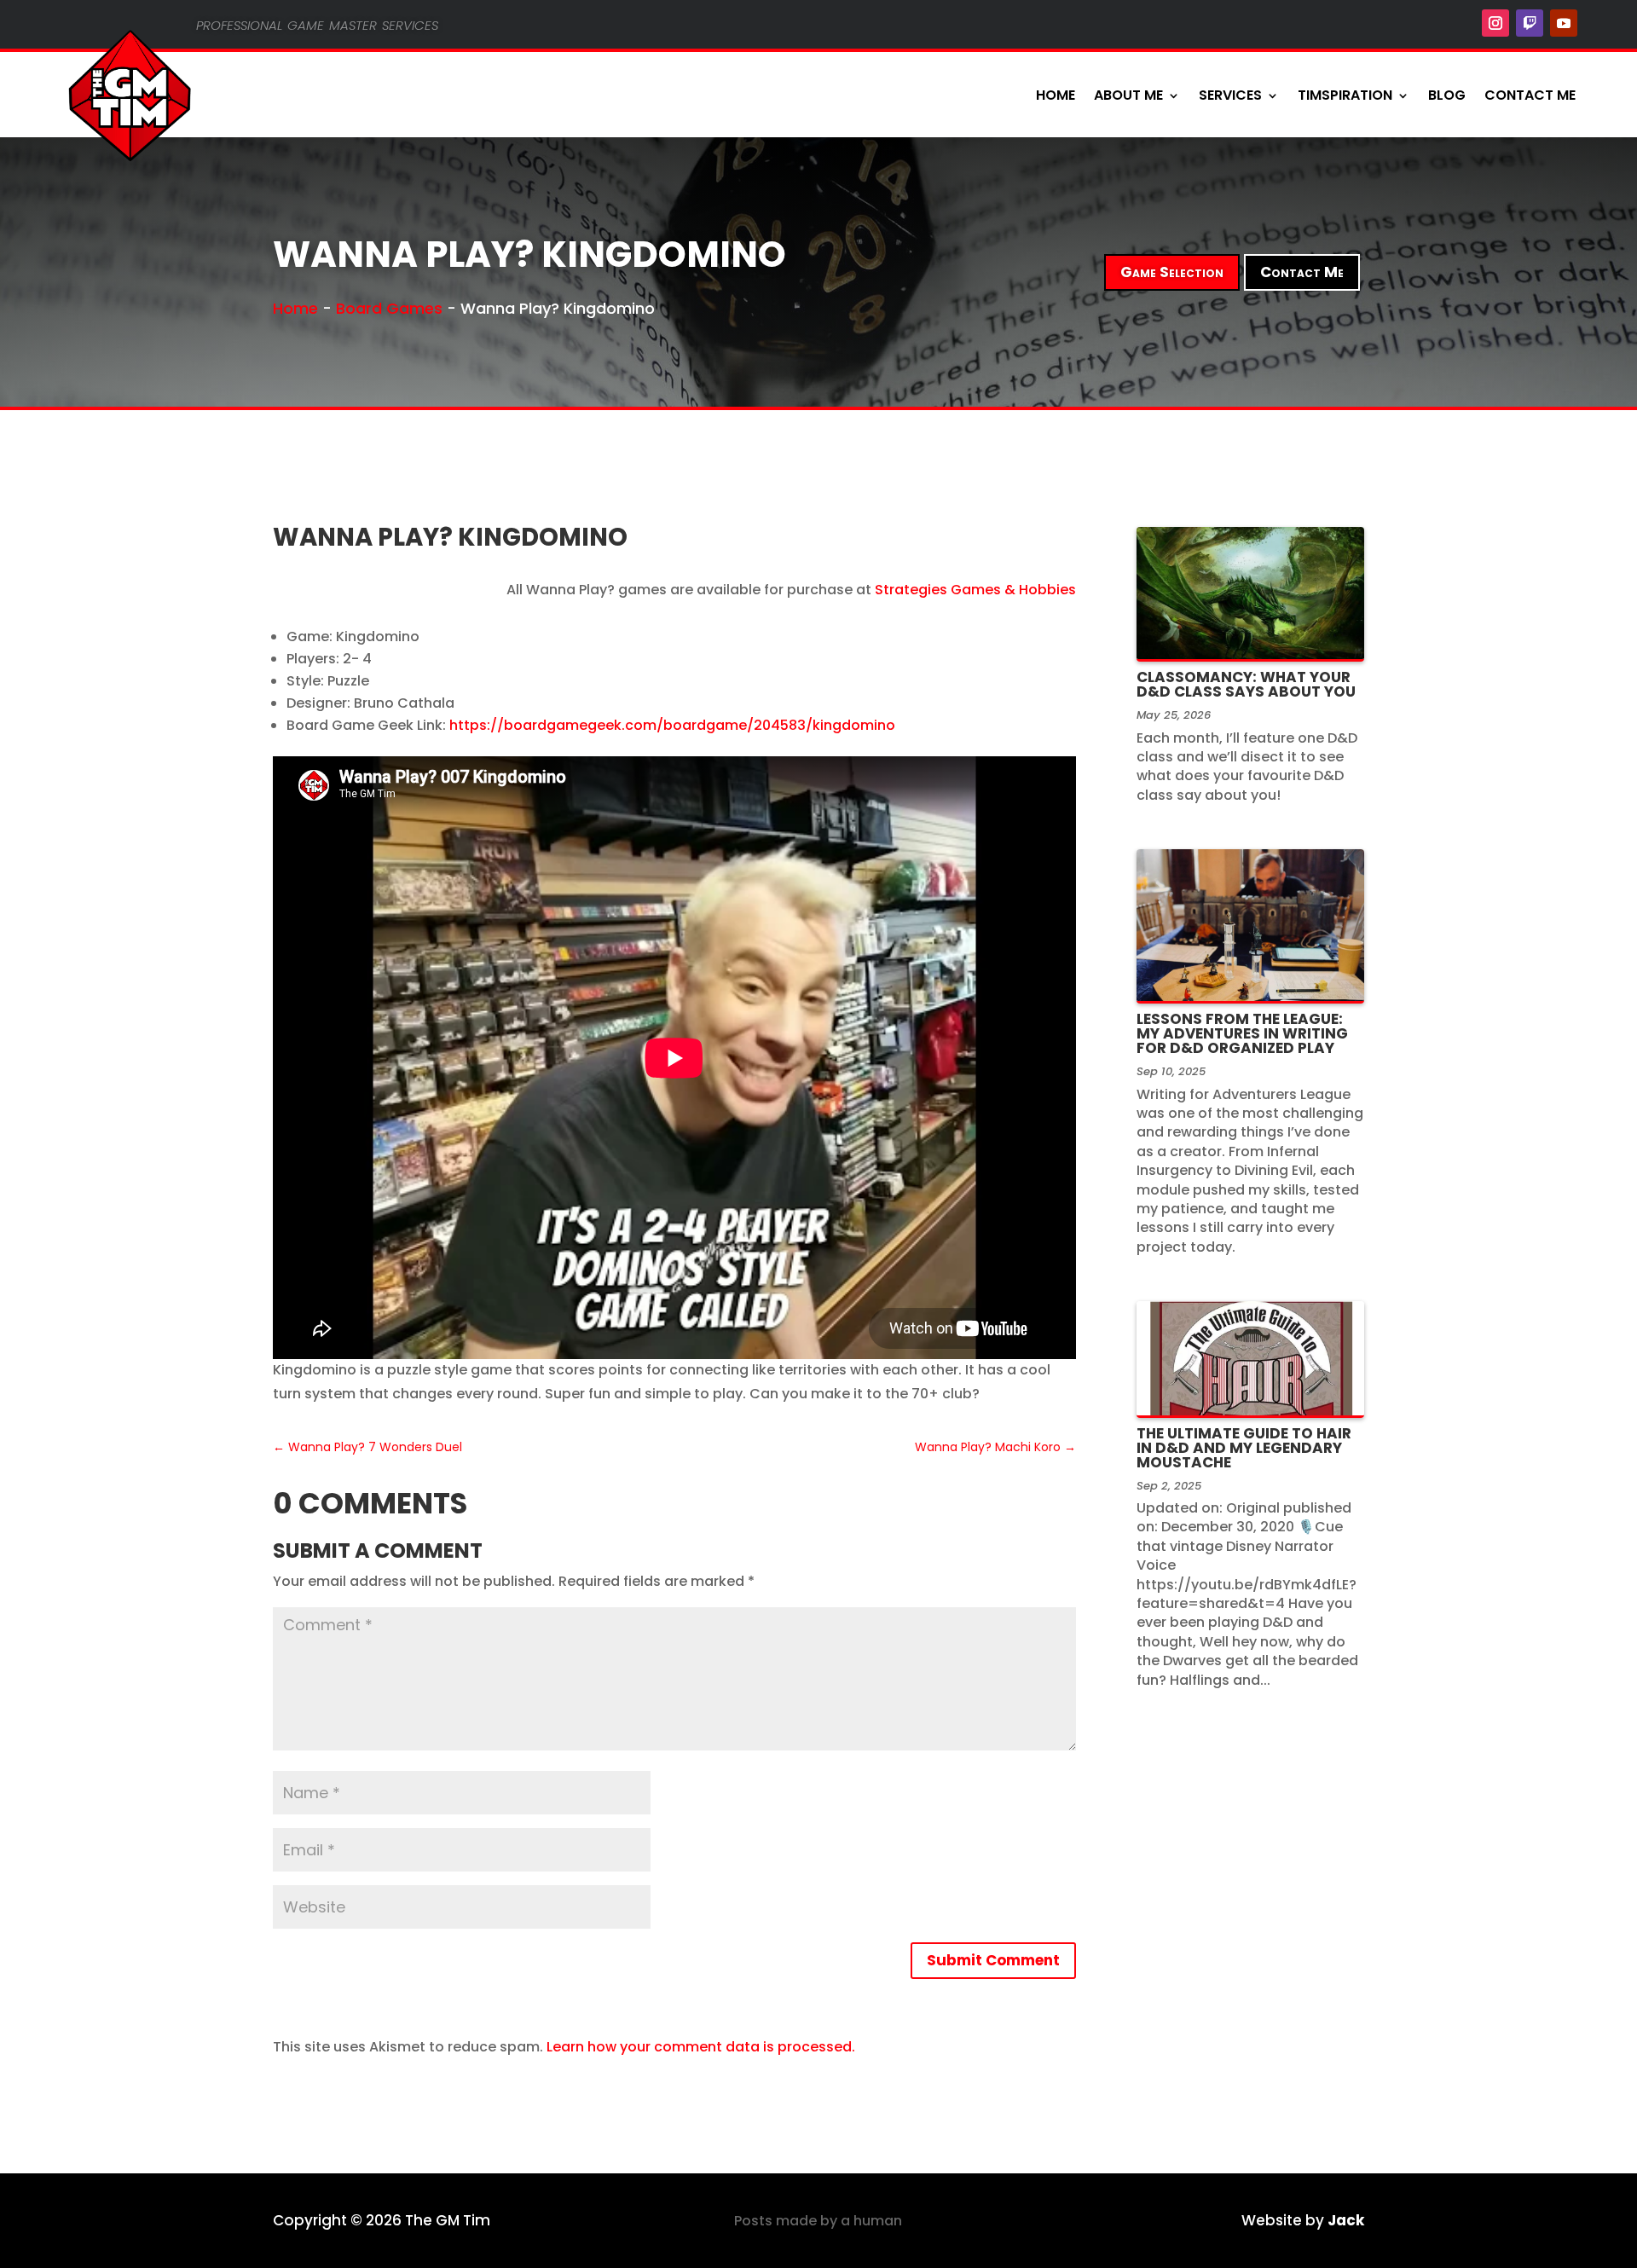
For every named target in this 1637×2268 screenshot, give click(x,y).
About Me (1128, 95)
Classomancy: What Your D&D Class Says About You (1246, 684)
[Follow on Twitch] (1530, 23)
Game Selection (1172, 272)
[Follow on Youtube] (1564, 23)
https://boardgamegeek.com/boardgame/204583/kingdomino (672, 725)
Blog (1447, 95)
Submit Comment (993, 1960)
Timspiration (1345, 95)
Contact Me (1530, 95)
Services (1230, 95)
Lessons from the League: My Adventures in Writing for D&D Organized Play (1242, 1033)
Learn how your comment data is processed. (701, 2047)
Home (1056, 95)
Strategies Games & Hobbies (975, 590)
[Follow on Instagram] (1495, 23)
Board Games (389, 308)
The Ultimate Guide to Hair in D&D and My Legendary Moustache (1244, 1448)
